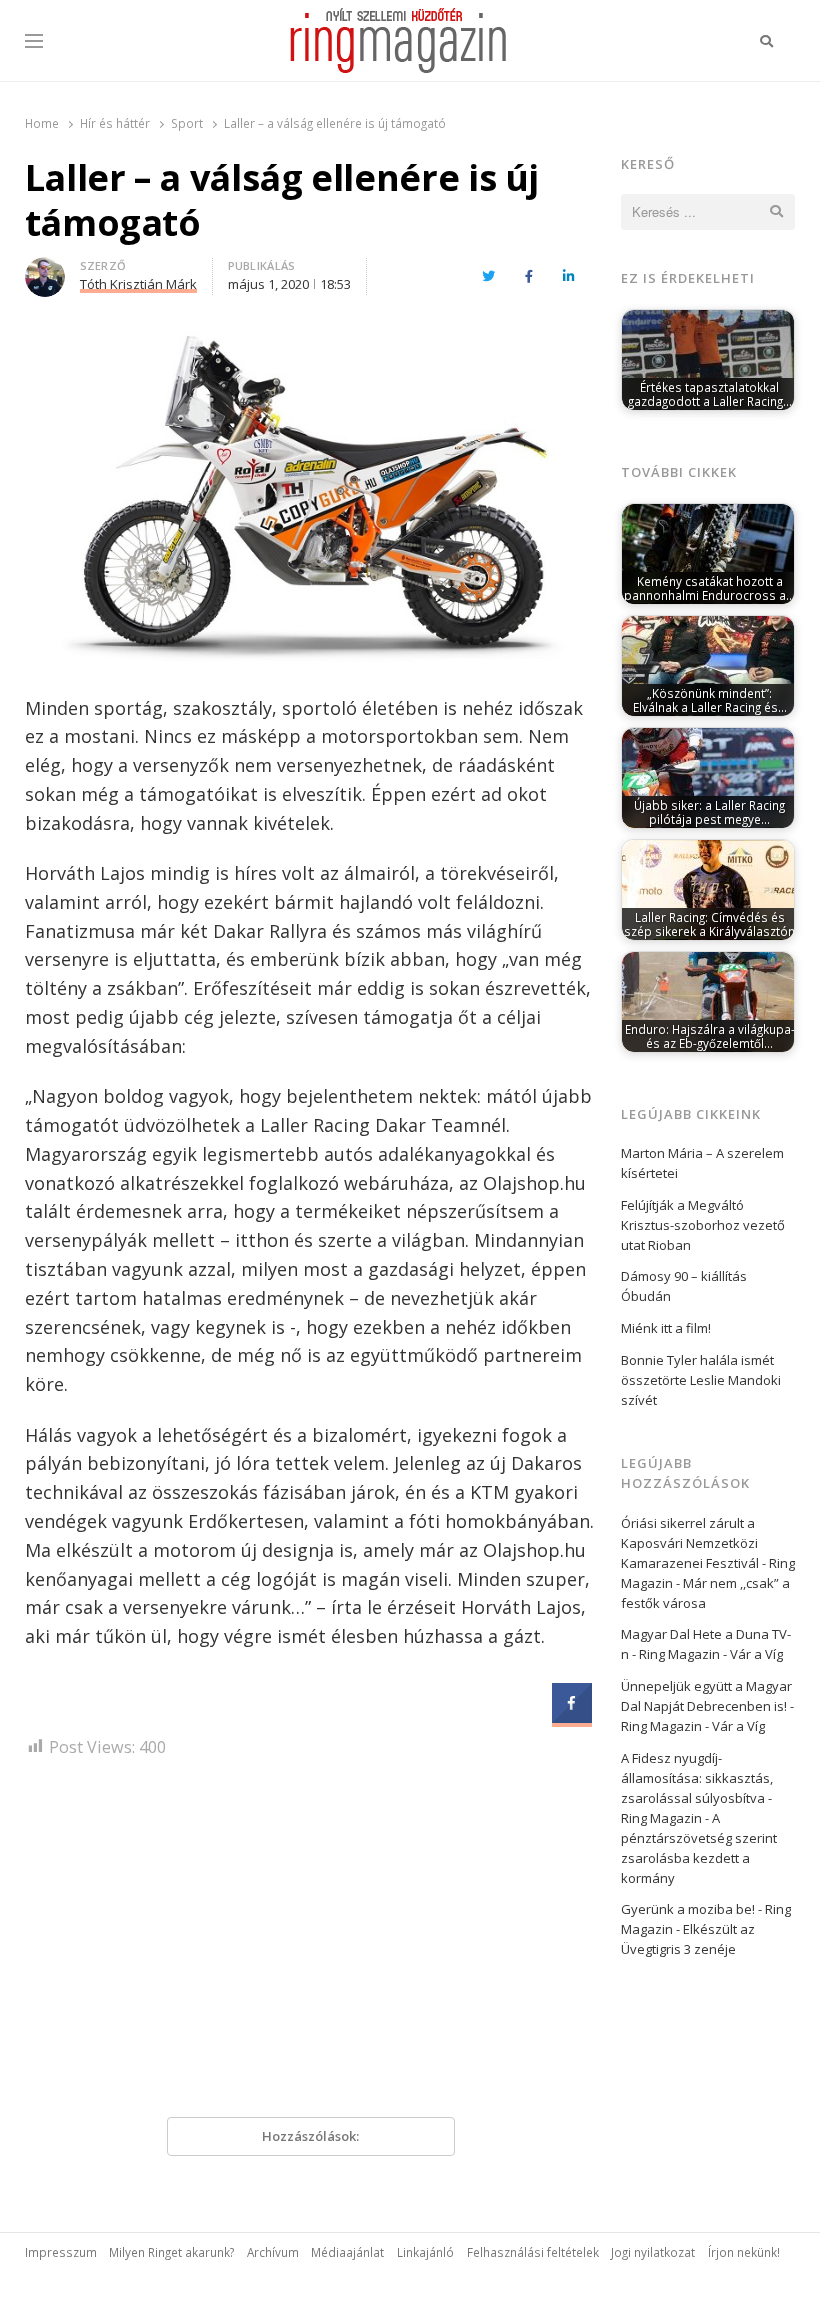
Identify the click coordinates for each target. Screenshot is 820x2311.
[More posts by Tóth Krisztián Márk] (45, 269)
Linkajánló (425, 2252)
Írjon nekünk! (744, 2252)
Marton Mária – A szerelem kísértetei (702, 1163)
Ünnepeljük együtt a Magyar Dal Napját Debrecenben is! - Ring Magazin (707, 1706)
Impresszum (61, 2252)
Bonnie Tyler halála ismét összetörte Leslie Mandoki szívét (701, 1380)
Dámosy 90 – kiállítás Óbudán (684, 1286)
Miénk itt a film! (666, 1328)
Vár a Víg (756, 1654)
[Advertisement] (311, 1945)
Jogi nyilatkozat (653, 2252)
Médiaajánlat (347, 2252)
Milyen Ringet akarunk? (171, 2252)
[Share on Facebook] (572, 1717)
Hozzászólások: (310, 2136)
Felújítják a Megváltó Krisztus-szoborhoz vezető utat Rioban (703, 1225)
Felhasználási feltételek (533, 2252)
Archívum (273, 2252)
